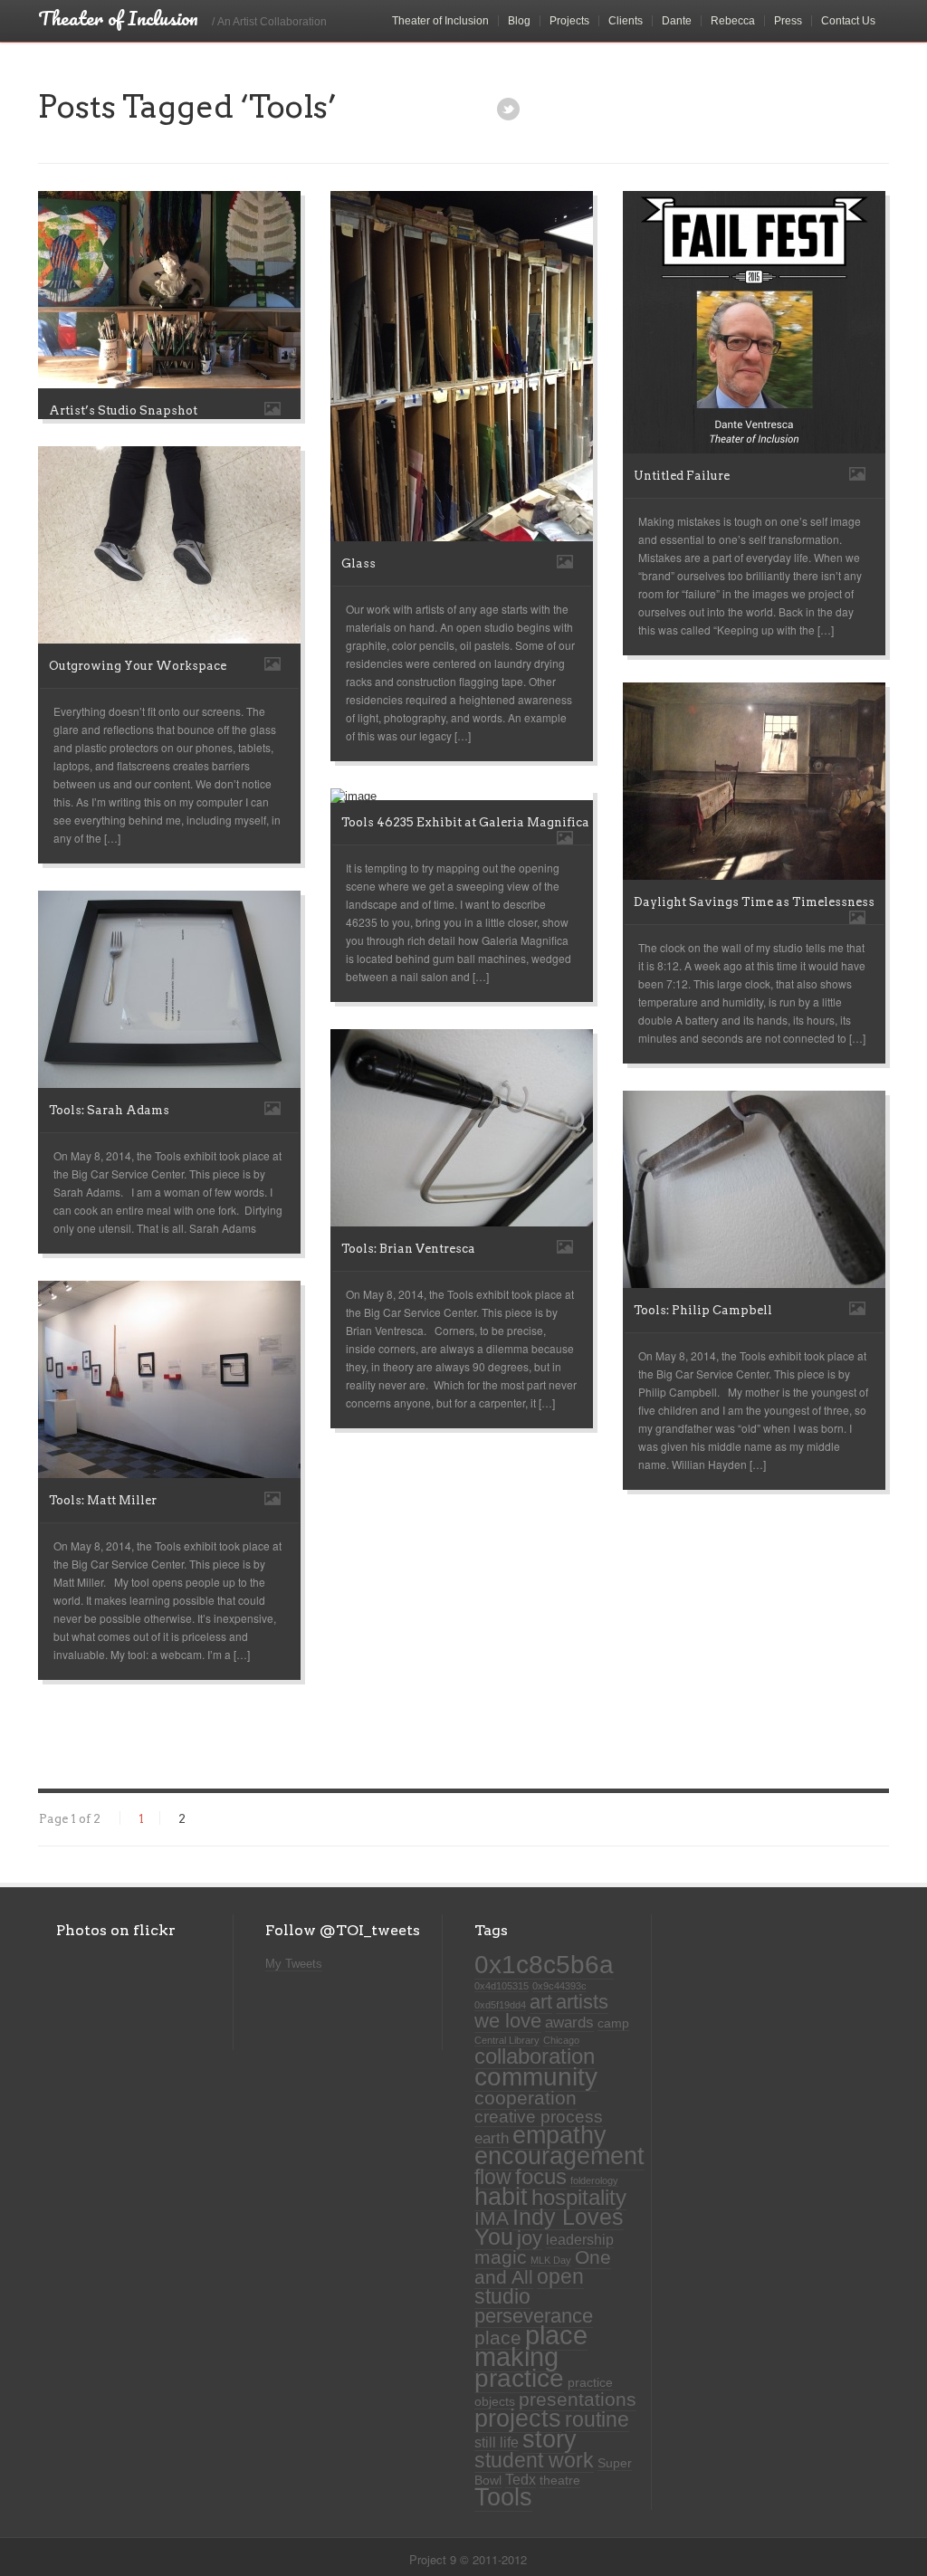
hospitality (579, 2198)
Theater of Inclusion (440, 21)
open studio (529, 2286)
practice (519, 2378)
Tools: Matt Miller (103, 1500)
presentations (578, 2399)
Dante (677, 21)
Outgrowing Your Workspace (138, 666)
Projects (569, 21)
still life (497, 2442)
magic (501, 2257)
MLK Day (551, 2260)
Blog (519, 21)
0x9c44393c (559, 1986)
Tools (503, 2497)
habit (501, 2197)
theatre (560, 2481)
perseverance (534, 2316)
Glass (358, 563)
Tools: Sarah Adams (109, 1110)
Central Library (507, 2040)
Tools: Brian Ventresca (408, 1249)
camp (613, 2023)
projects (518, 2419)
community (536, 2076)
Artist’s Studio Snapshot (123, 410)
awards (569, 2022)
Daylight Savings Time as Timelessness (754, 902)
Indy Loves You (549, 2227)
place (498, 2338)
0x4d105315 (502, 1986)
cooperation (526, 2098)
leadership (580, 2240)
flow (493, 2177)
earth (492, 2138)
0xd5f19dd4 (500, 2005)
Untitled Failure (682, 476)
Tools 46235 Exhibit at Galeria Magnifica (465, 822)
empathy (559, 2135)
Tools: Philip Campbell (703, 1310)
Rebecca (733, 21)
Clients (626, 21)
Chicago (561, 2040)
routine (597, 2419)
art (541, 2002)
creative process (539, 2117)
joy (530, 2238)
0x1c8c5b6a (544, 1964)
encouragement (559, 2156)
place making (531, 2346)
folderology (594, 2180)
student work (534, 2460)
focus (541, 2176)
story (550, 2439)
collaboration (535, 2056)
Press (788, 21)
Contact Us (848, 21)
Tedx (521, 2480)
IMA (492, 2218)
